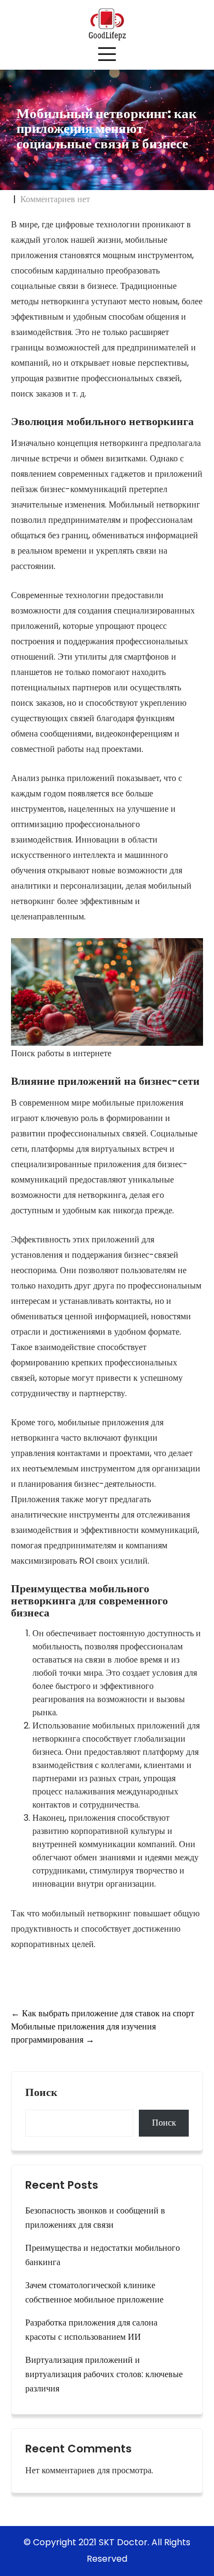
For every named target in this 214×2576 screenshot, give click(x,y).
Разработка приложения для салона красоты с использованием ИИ (91, 2330)
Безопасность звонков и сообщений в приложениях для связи (95, 2218)
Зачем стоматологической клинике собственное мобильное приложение (94, 2292)
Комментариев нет (55, 199)
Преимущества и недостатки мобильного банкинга (103, 2255)
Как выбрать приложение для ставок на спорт (103, 2013)
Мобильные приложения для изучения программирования (83, 2033)
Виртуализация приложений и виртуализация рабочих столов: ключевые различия (104, 2374)
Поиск (41, 2093)
